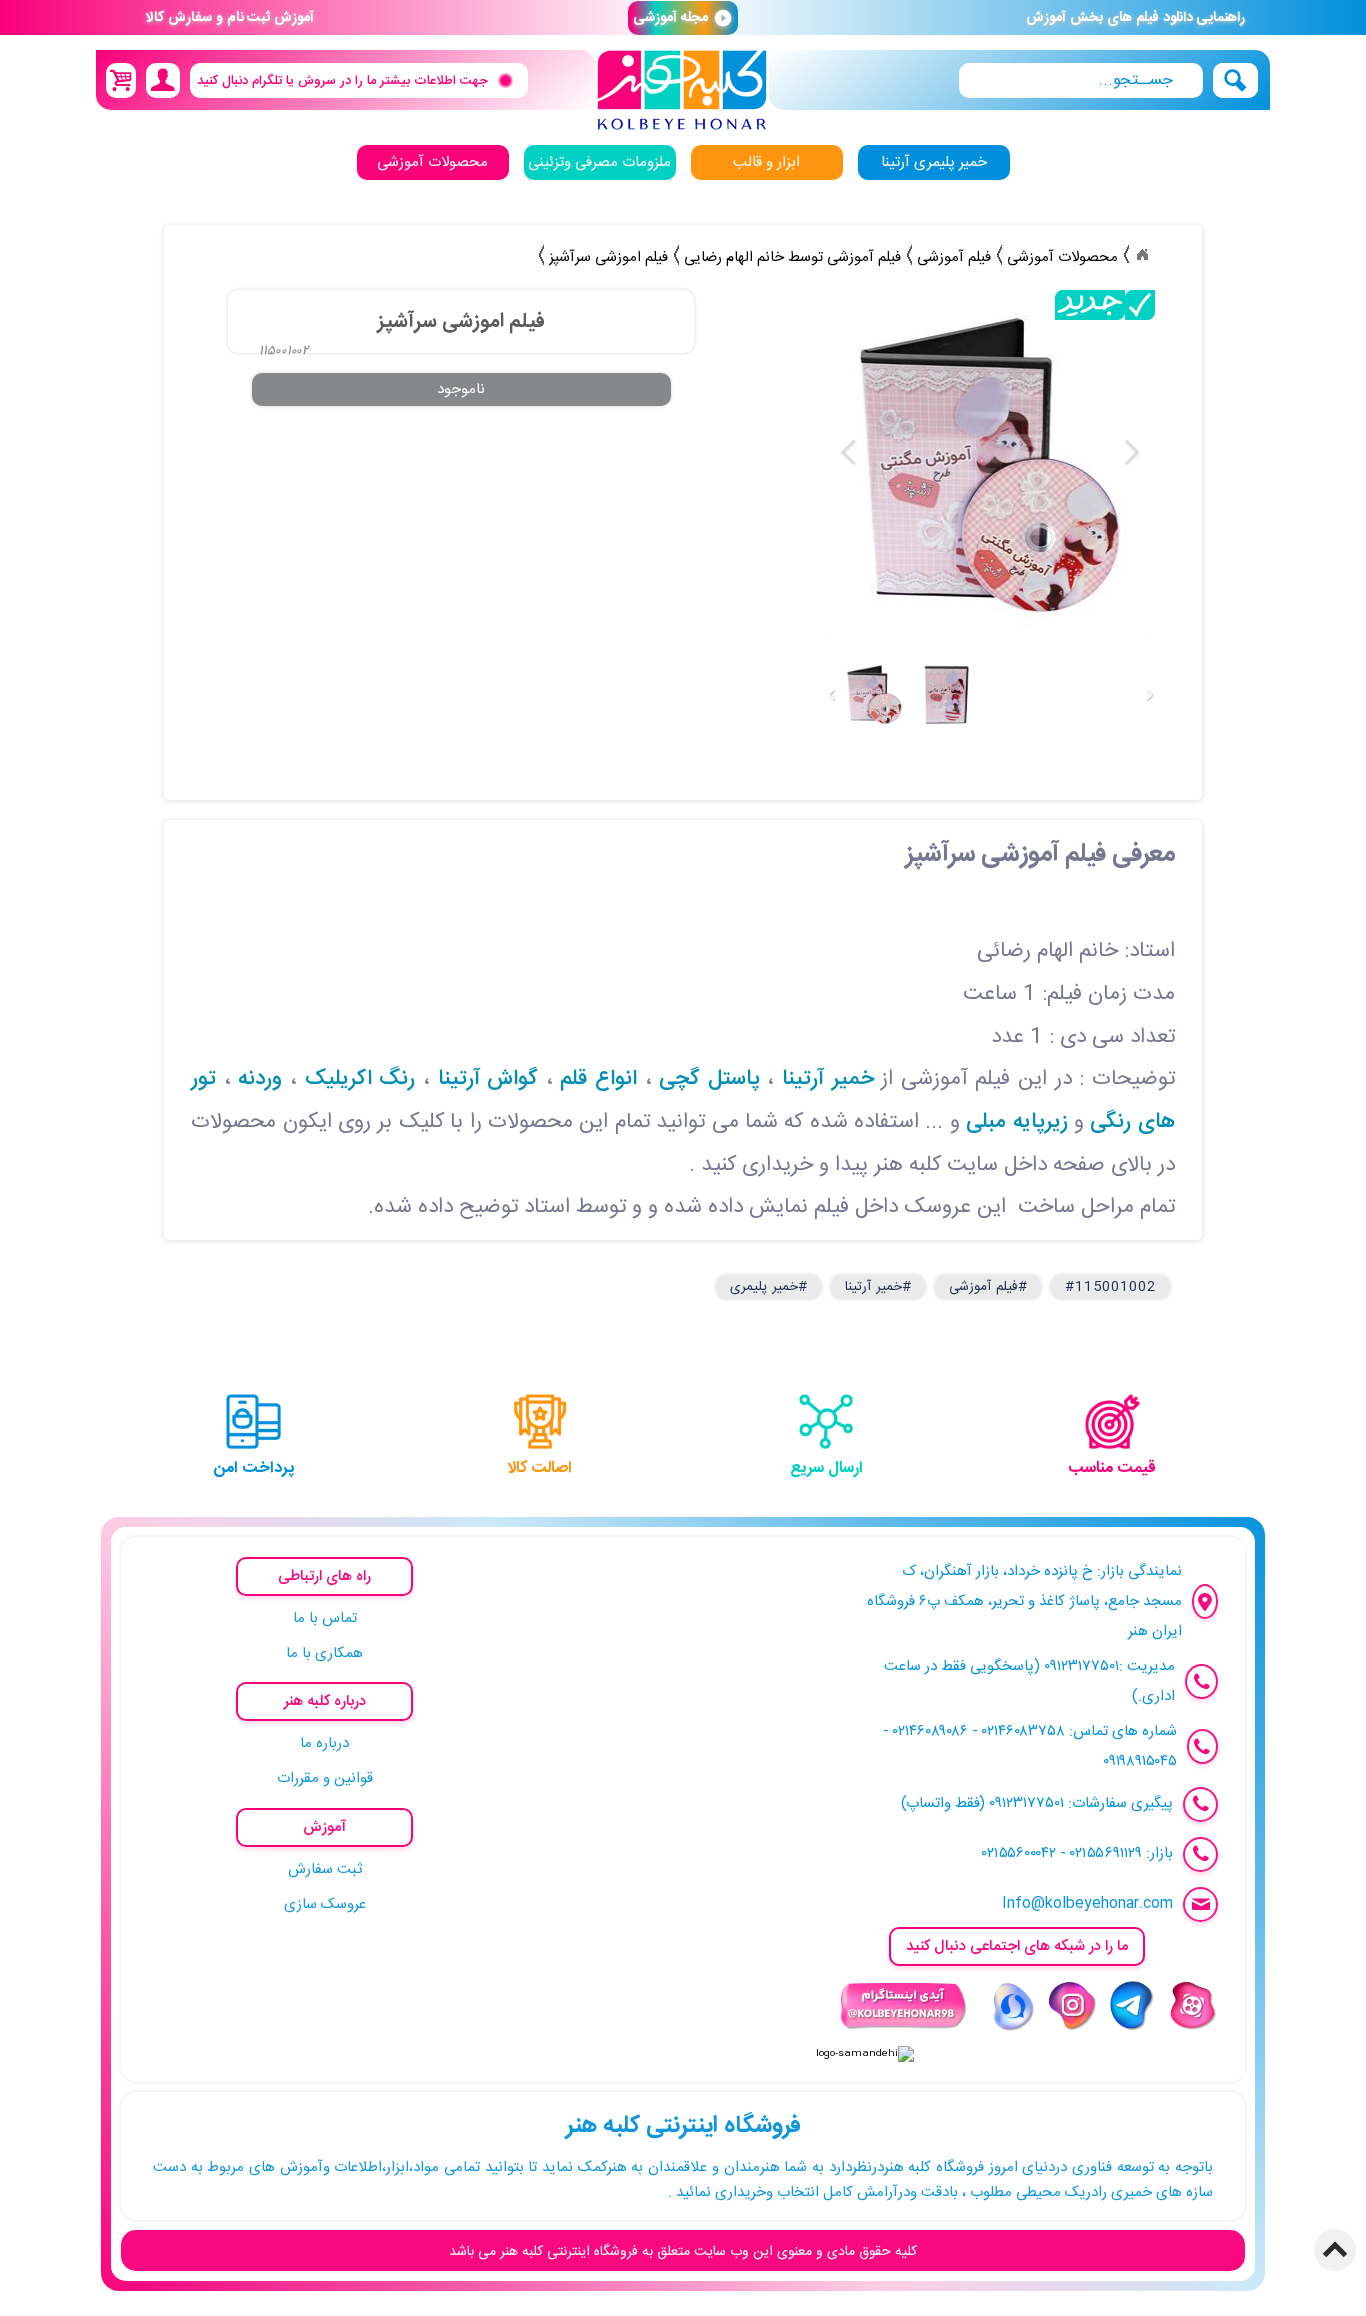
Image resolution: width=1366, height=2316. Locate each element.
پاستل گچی (709, 1079)
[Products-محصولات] (1142, 255)
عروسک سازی (325, 1904)
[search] (1081, 80)
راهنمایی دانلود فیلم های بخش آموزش (1135, 18)
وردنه (260, 1079)
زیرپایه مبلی (1016, 1122)
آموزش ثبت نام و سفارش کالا (230, 18)
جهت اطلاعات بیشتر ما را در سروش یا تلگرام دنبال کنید (342, 80)
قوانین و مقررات (325, 1778)
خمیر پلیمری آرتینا (934, 162)
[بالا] (1335, 2250)
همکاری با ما (324, 1653)
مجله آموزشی (683, 18)
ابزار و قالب (766, 162)
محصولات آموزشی (432, 162)
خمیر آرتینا (828, 1079)
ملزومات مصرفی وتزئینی (599, 162)
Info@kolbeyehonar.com (1087, 1903)
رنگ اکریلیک (360, 1079)
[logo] (682, 90)
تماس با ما (325, 1618)
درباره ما (324, 1743)
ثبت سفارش (325, 1869)
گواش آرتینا (488, 1079)
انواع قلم (598, 1079)
